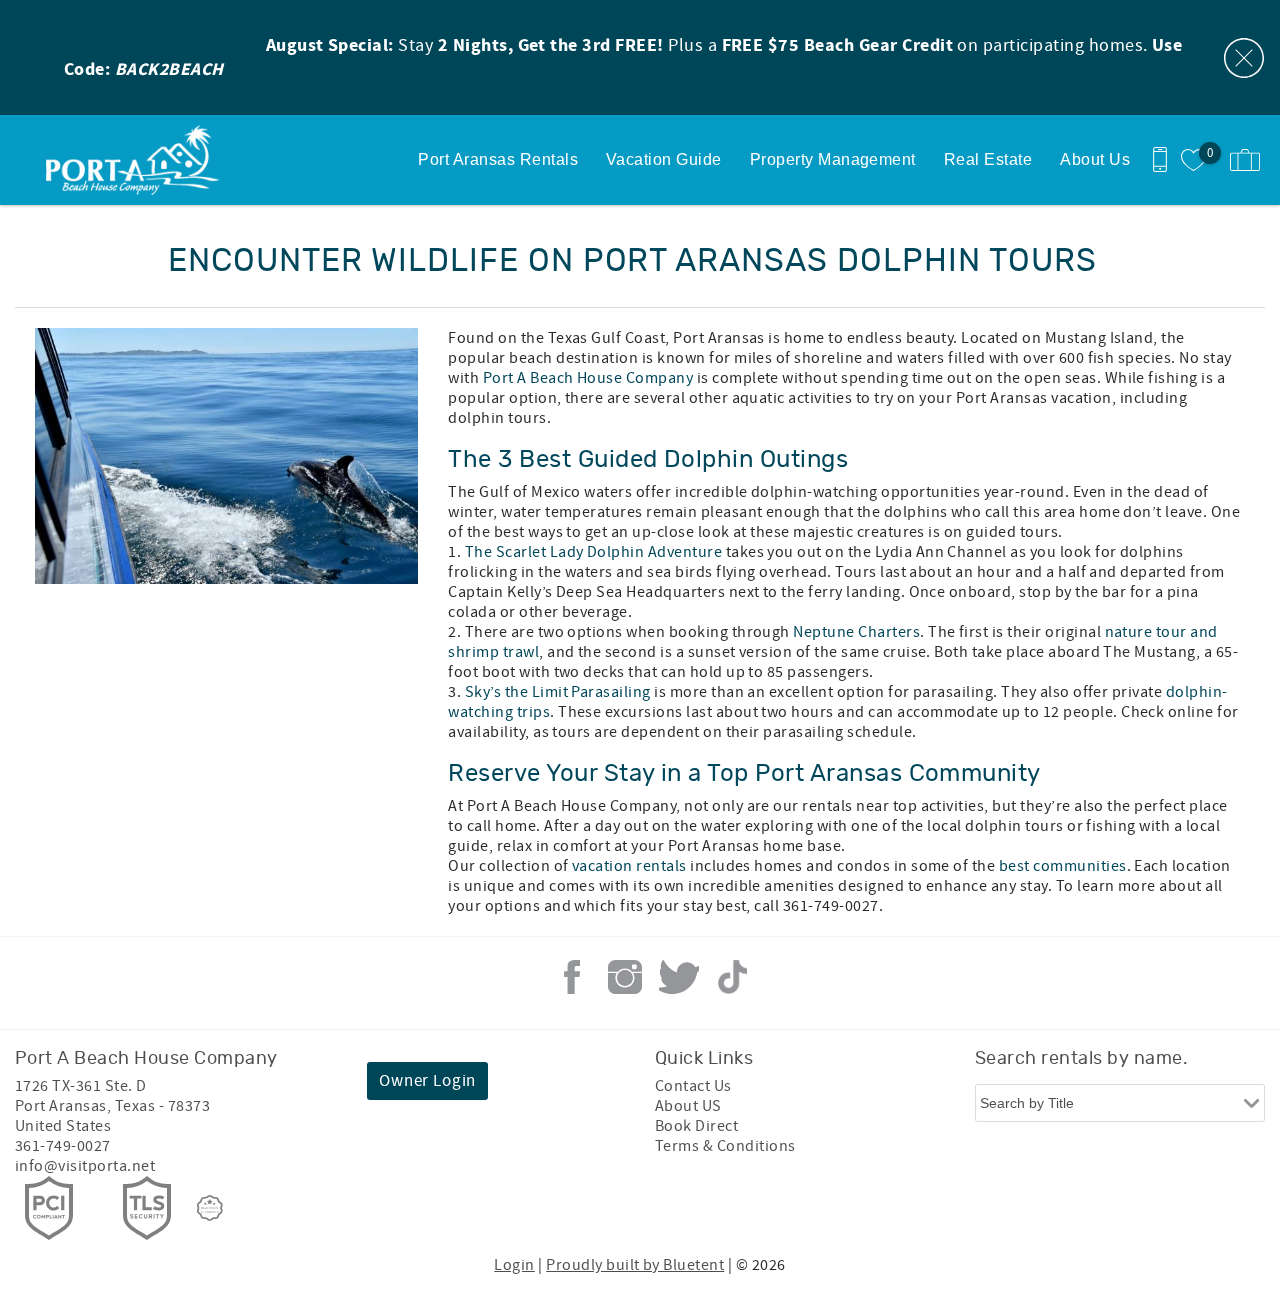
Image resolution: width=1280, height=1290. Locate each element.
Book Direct (696, 1126)
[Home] (137, 160)
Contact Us (693, 1086)
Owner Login (427, 1081)
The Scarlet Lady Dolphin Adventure (593, 552)
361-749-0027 (63, 1146)
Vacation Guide (664, 159)
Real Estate (988, 159)
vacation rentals (629, 866)
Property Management (833, 159)
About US (688, 1106)
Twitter (679, 977)
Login (514, 1265)
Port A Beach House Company (588, 378)
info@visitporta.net (85, 1166)
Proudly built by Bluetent (635, 1265)
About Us (1095, 159)
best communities (1063, 866)
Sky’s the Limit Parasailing (558, 692)
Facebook (572, 977)
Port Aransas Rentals (498, 159)
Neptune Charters (856, 632)
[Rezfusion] (210, 1208)
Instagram (625, 977)
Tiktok (732, 977)
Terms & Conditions (725, 1146)
